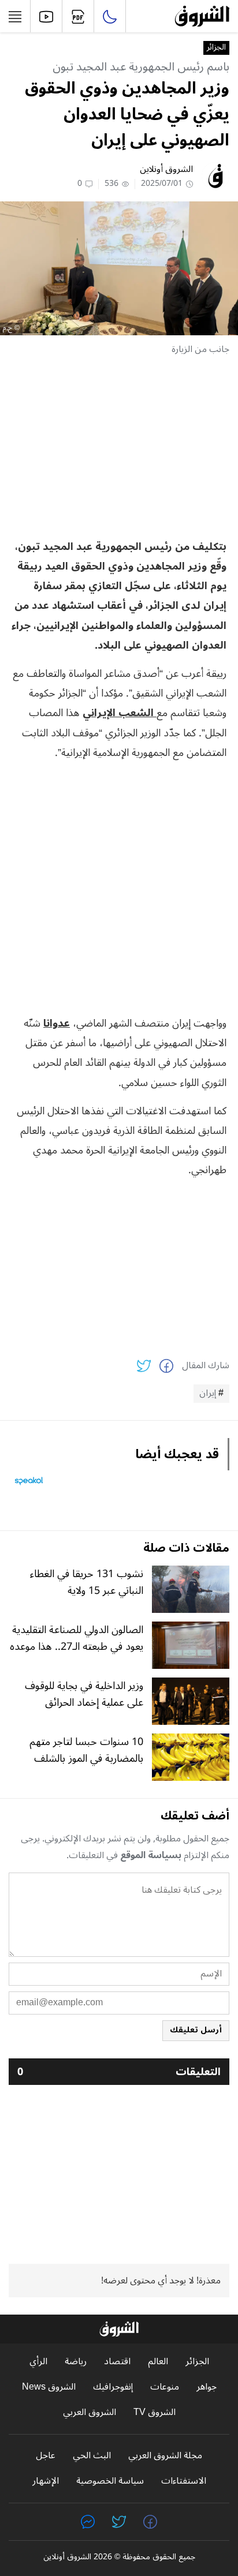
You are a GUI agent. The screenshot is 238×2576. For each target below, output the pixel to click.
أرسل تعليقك (196, 2030)
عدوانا (57, 1023)
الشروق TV (155, 2412)
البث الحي (92, 2456)
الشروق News (49, 2387)
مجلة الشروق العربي (165, 2456)
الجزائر (216, 48)
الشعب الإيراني (120, 713)
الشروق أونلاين (166, 169)
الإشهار (46, 2481)
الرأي (38, 2362)
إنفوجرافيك (113, 2387)
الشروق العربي (90, 2412)
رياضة (76, 2362)
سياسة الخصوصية (110, 2481)
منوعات (165, 2387)
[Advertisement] (119, 447)
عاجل (46, 2456)
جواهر (207, 2387)
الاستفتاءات (184, 2481)
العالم (158, 2362)
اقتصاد (117, 2362)
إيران (208, 1394)
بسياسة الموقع (151, 1855)
